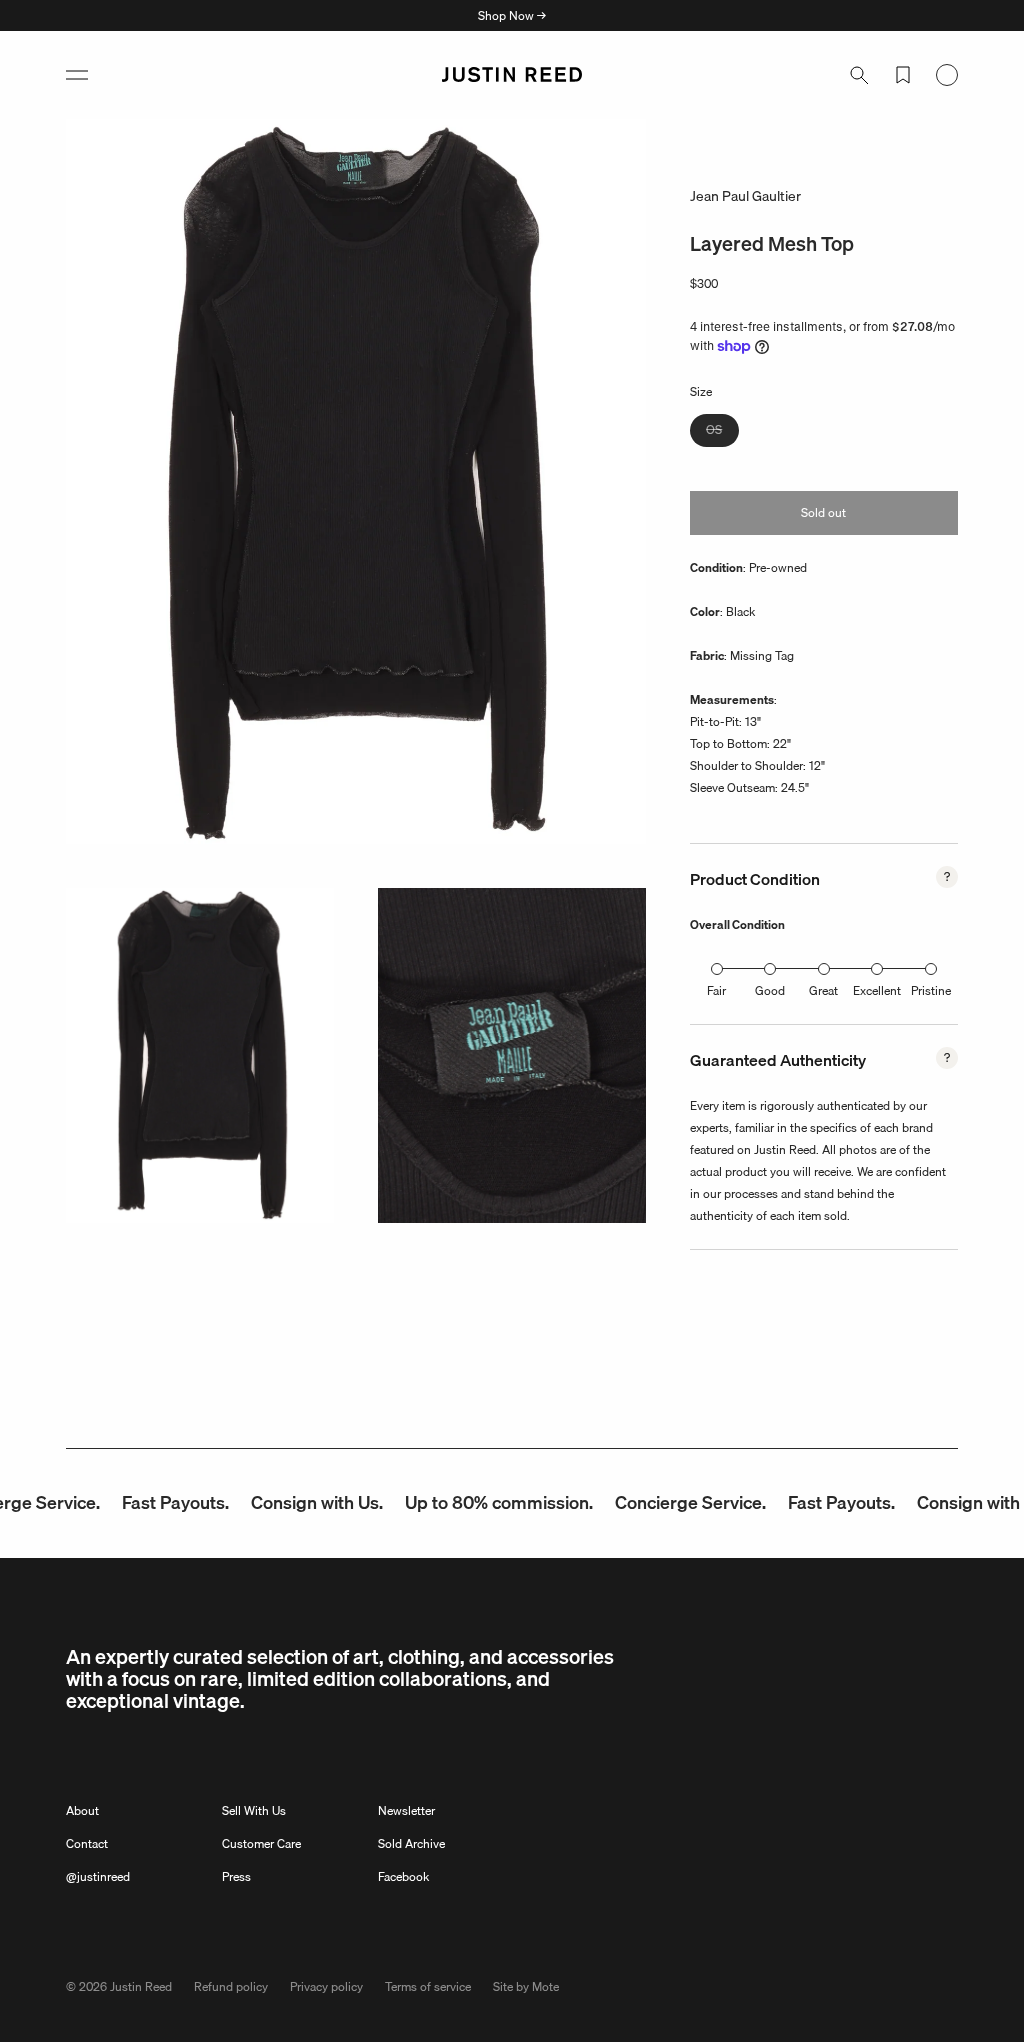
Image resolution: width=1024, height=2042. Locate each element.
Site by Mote (526, 1986)
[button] (77, 75)
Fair (716, 990)
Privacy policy (326, 1986)
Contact (87, 1843)
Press (236, 1876)
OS (722, 433)
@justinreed (98, 1876)
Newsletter (406, 1810)
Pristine (931, 990)
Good (770, 990)
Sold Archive (411, 1843)
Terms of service (428, 1986)
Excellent (877, 990)
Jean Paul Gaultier (745, 196)
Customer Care (261, 1843)
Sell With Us (254, 1810)
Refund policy (231, 1986)
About (82, 1810)
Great (823, 990)
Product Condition (755, 879)
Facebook (403, 1876)
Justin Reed (141, 1986)
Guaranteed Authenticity (778, 1060)
